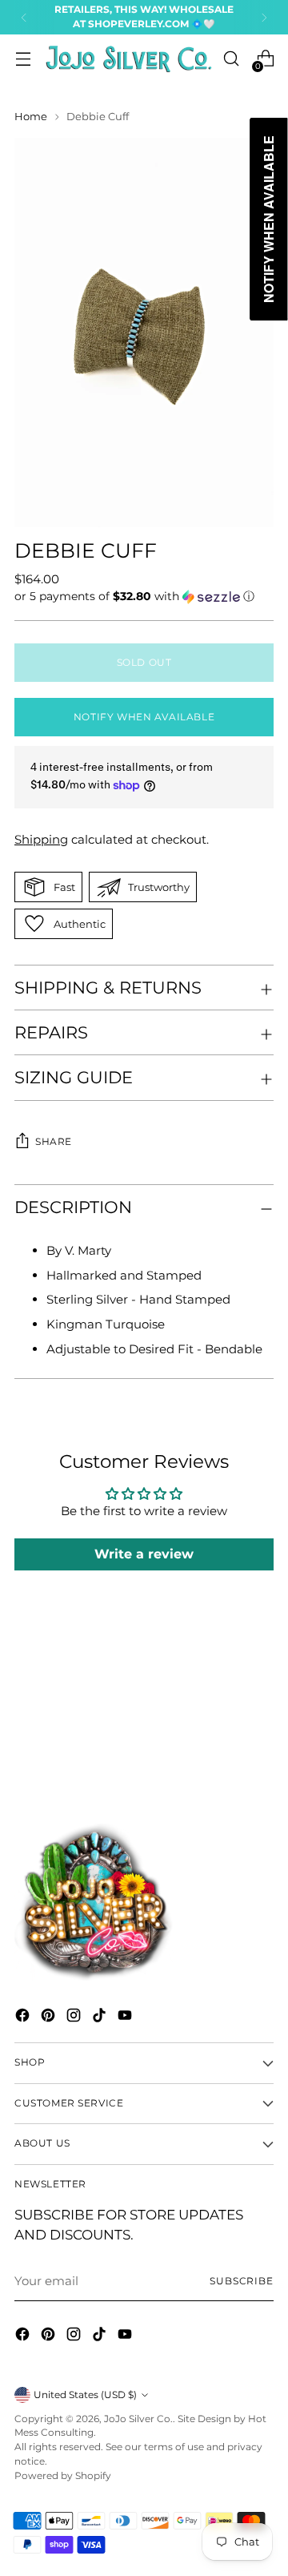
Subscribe (242, 2281)
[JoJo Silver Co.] (127, 59)
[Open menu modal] (23, 59)
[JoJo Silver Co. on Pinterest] (50, 2018)
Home (31, 116)
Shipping (41, 839)
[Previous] (24, 17)
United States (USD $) (85, 2395)
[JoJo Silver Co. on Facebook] (24, 2018)
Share (54, 1142)
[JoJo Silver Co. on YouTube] (126, 2018)
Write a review (144, 1554)
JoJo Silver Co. (138, 2419)
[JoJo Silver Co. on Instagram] (75, 2018)
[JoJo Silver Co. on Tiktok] (101, 2018)
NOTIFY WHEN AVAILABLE (144, 717)
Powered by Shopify (63, 2476)
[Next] (264, 17)
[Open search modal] (231, 59)
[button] (144, 597)
